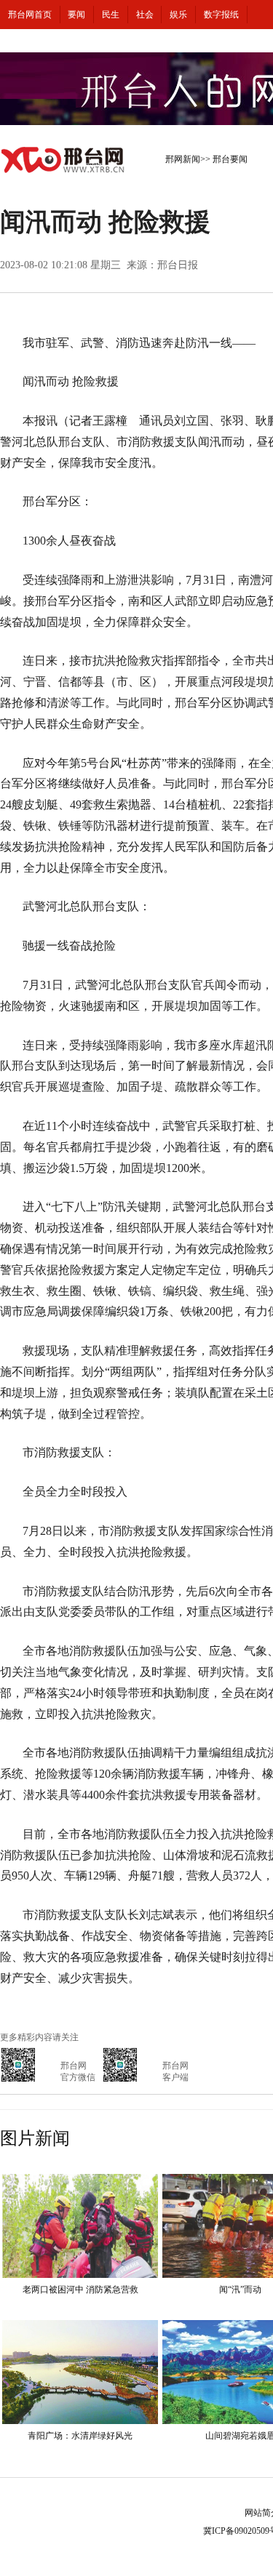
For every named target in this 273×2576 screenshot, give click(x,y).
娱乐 (178, 15)
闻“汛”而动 (240, 2290)
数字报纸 (221, 15)
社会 (145, 15)
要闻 (76, 15)
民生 (111, 15)
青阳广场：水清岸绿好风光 (80, 2436)
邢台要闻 (230, 159)
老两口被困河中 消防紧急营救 (80, 2290)
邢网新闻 (183, 159)
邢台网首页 (30, 15)
